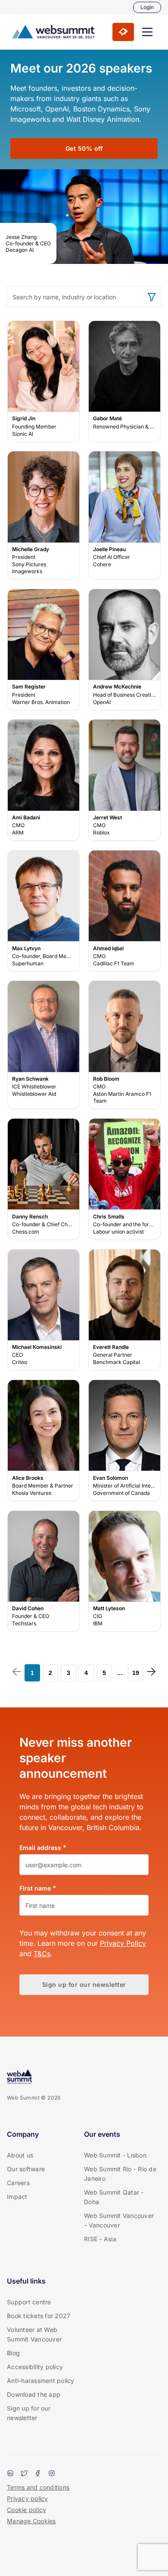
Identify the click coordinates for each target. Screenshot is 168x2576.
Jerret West (124, 780)
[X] (24, 2474)
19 (136, 1673)
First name (35, 1888)
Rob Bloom (124, 1045)
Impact (17, 2197)
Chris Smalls (124, 1179)
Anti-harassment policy (41, 2381)
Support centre (29, 2302)
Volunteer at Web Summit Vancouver (34, 2334)
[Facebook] (38, 2474)
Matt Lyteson (124, 1571)
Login (147, 7)
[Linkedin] (10, 2474)
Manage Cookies (31, 2521)
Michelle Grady (44, 516)
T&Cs (42, 1954)
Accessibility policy (35, 2367)
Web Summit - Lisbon (115, 2155)
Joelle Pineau (124, 516)
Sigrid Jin (44, 381)
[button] (147, 32)
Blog (13, 2353)
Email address (40, 1848)
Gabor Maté (124, 381)
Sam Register (44, 650)
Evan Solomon (124, 1441)
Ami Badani (44, 780)
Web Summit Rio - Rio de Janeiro (120, 2174)
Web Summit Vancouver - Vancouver (119, 2220)
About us (20, 2155)
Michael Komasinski (44, 1310)
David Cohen (44, 1571)
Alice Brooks (44, 1441)
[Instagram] (52, 2474)
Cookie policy (26, 2510)
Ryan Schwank (44, 1045)
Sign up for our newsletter (29, 2413)
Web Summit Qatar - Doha (114, 2197)
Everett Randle (124, 1310)
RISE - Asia (100, 2239)
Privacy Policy (123, 1943)
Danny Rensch (44, 1179)
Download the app (34, 2394)
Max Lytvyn (44, 911)
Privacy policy (28, 2498)
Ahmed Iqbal (124, 911)
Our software (26, 2169)
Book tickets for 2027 (39, 2316)
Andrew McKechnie (124, 650)
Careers (18, 2183)
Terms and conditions (38, 2487)
